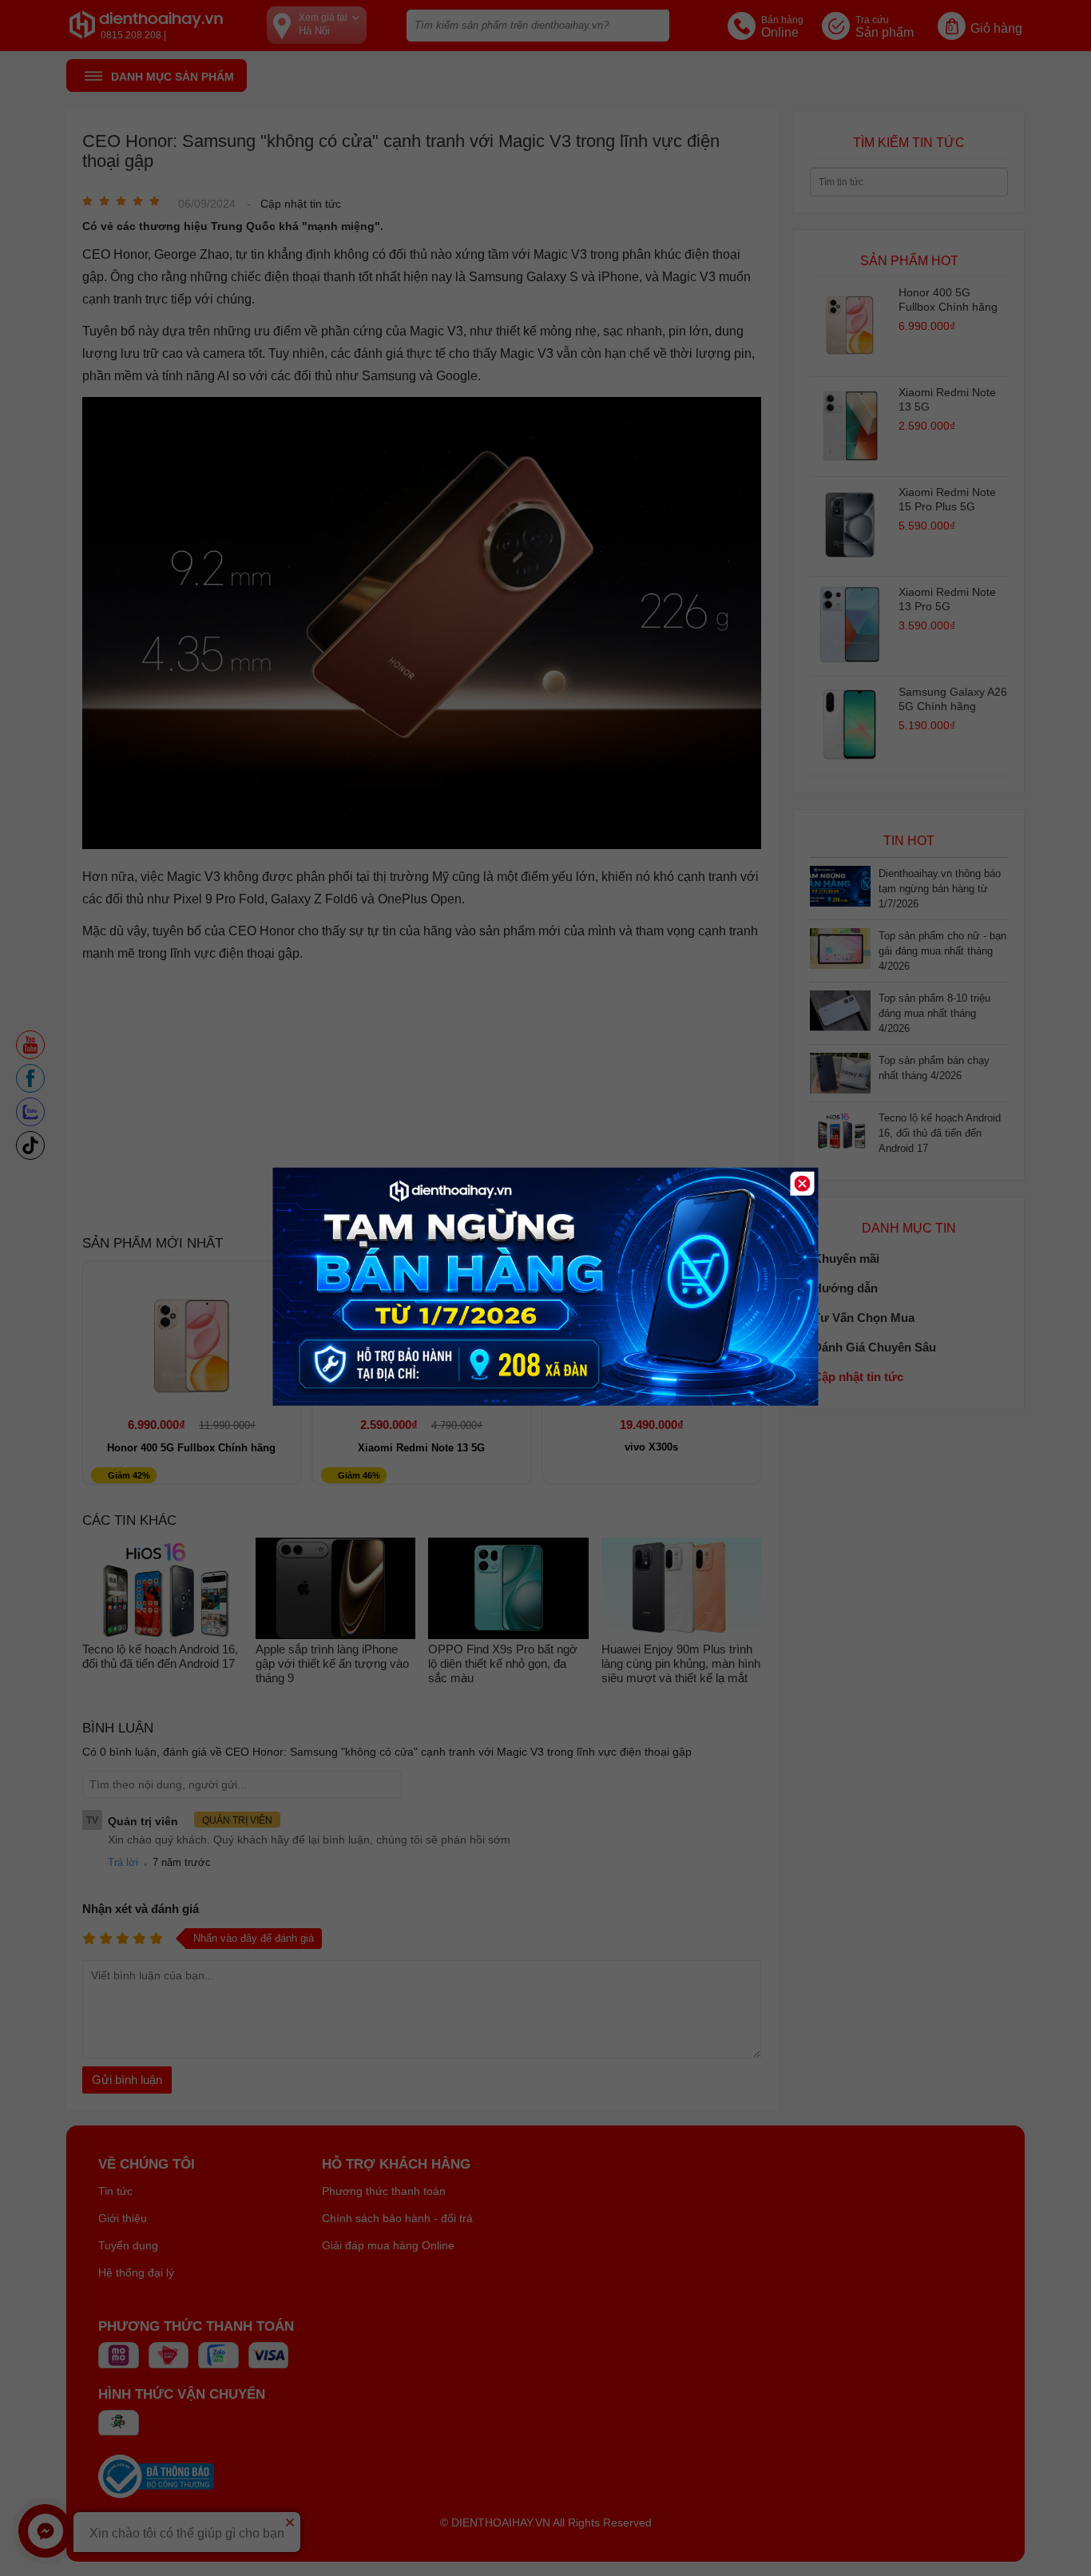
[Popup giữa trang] (546, 1402)
